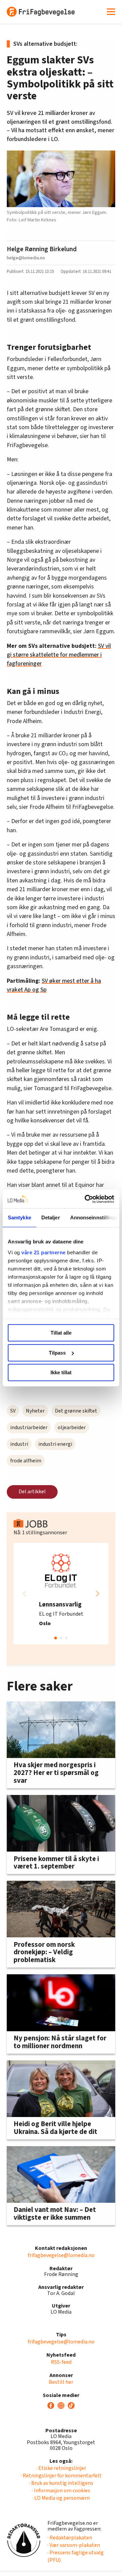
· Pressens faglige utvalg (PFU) (76, 2556)
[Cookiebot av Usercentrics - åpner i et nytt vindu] (86, 1199)
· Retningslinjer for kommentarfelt (61, 2476)
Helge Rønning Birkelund (42, 249)
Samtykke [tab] (19, 1217)
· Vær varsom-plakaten (74, 2545)
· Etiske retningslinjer (61, 2468)
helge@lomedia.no (26, 258)
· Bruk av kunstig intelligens (61, 2483)
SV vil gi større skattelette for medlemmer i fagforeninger (59, 655)
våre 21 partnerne (44, 1252)
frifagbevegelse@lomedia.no (61, 2255)
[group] (61, 1594)
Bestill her (61, 2382)
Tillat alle (61, 1333)
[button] (98, 1594)
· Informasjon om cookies (61, 2491)
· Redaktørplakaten (70, 2538)
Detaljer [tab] (51, 1217)
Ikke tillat (61, 1372)
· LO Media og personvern (61, 2498)
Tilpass (57, 1353)
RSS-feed (61, 2362)
